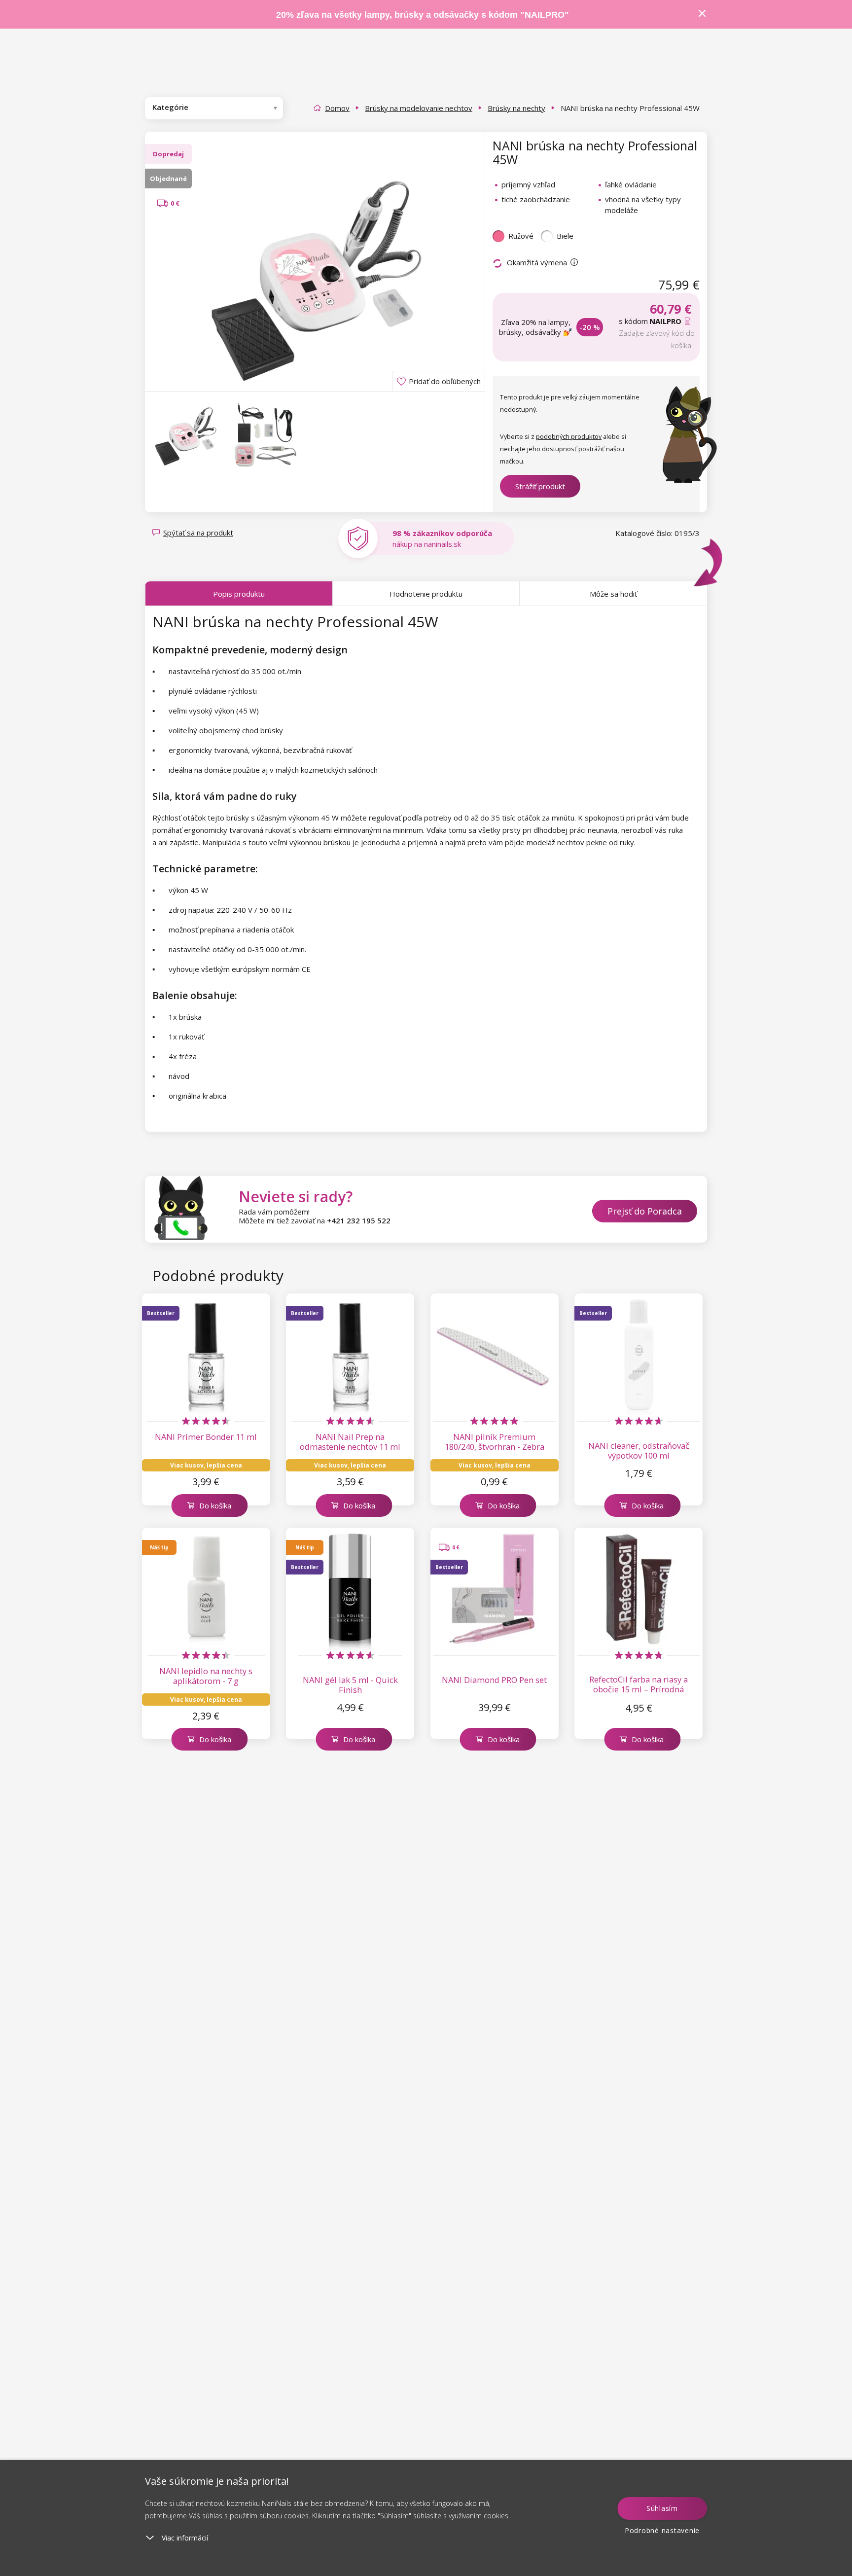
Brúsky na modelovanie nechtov (419, 108)
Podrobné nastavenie (662, 2530)
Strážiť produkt (540, 486)
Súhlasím (662, 2508)
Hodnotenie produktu (426, 594)
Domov (337, 108)
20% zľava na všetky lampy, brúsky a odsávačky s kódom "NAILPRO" (423, 15)
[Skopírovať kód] (689, 321)
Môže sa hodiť (613, 594)
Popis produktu (239, 594)
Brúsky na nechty (516, 108)
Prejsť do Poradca (645, 1211)
